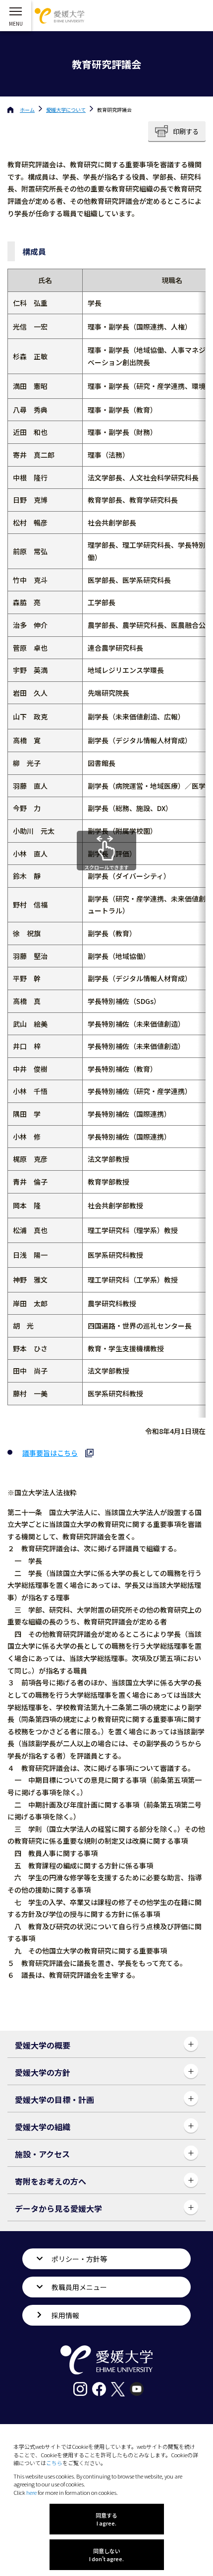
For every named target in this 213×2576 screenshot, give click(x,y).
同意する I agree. (106, 2519)
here (31, 2492)
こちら (54, 2463)
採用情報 (65, 2315)
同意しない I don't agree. (106, 2555)
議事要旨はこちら (50, 1453)
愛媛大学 (66, 110)
